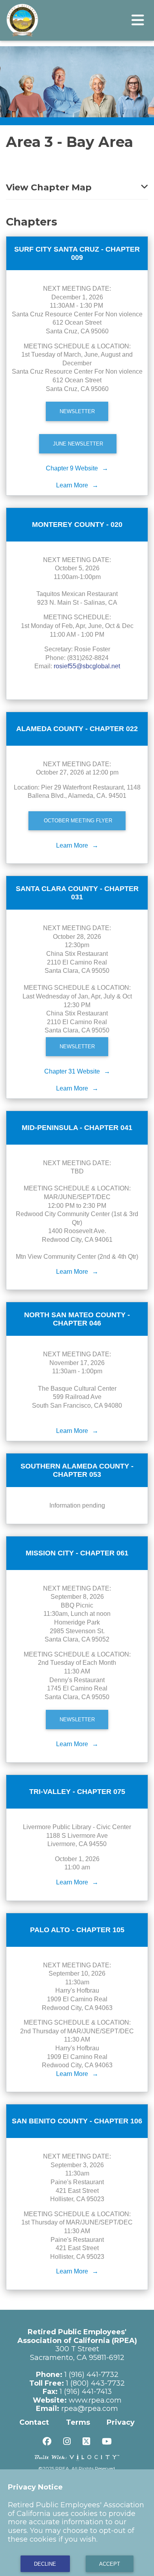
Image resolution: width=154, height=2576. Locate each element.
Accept (110, 2564)
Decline (45, 2564)
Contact (34, 2422)
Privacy (121, 2422)
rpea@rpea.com (90, 2409)
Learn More (72, 485)
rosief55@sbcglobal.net (87, 666)
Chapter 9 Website (72, 468)
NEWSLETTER (77, 411)
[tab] (77, 183)
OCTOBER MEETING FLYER (77, 821)
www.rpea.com (95, 2400)
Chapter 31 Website (72, 1071)
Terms (78, 2422)
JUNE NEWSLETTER (78, 444)
